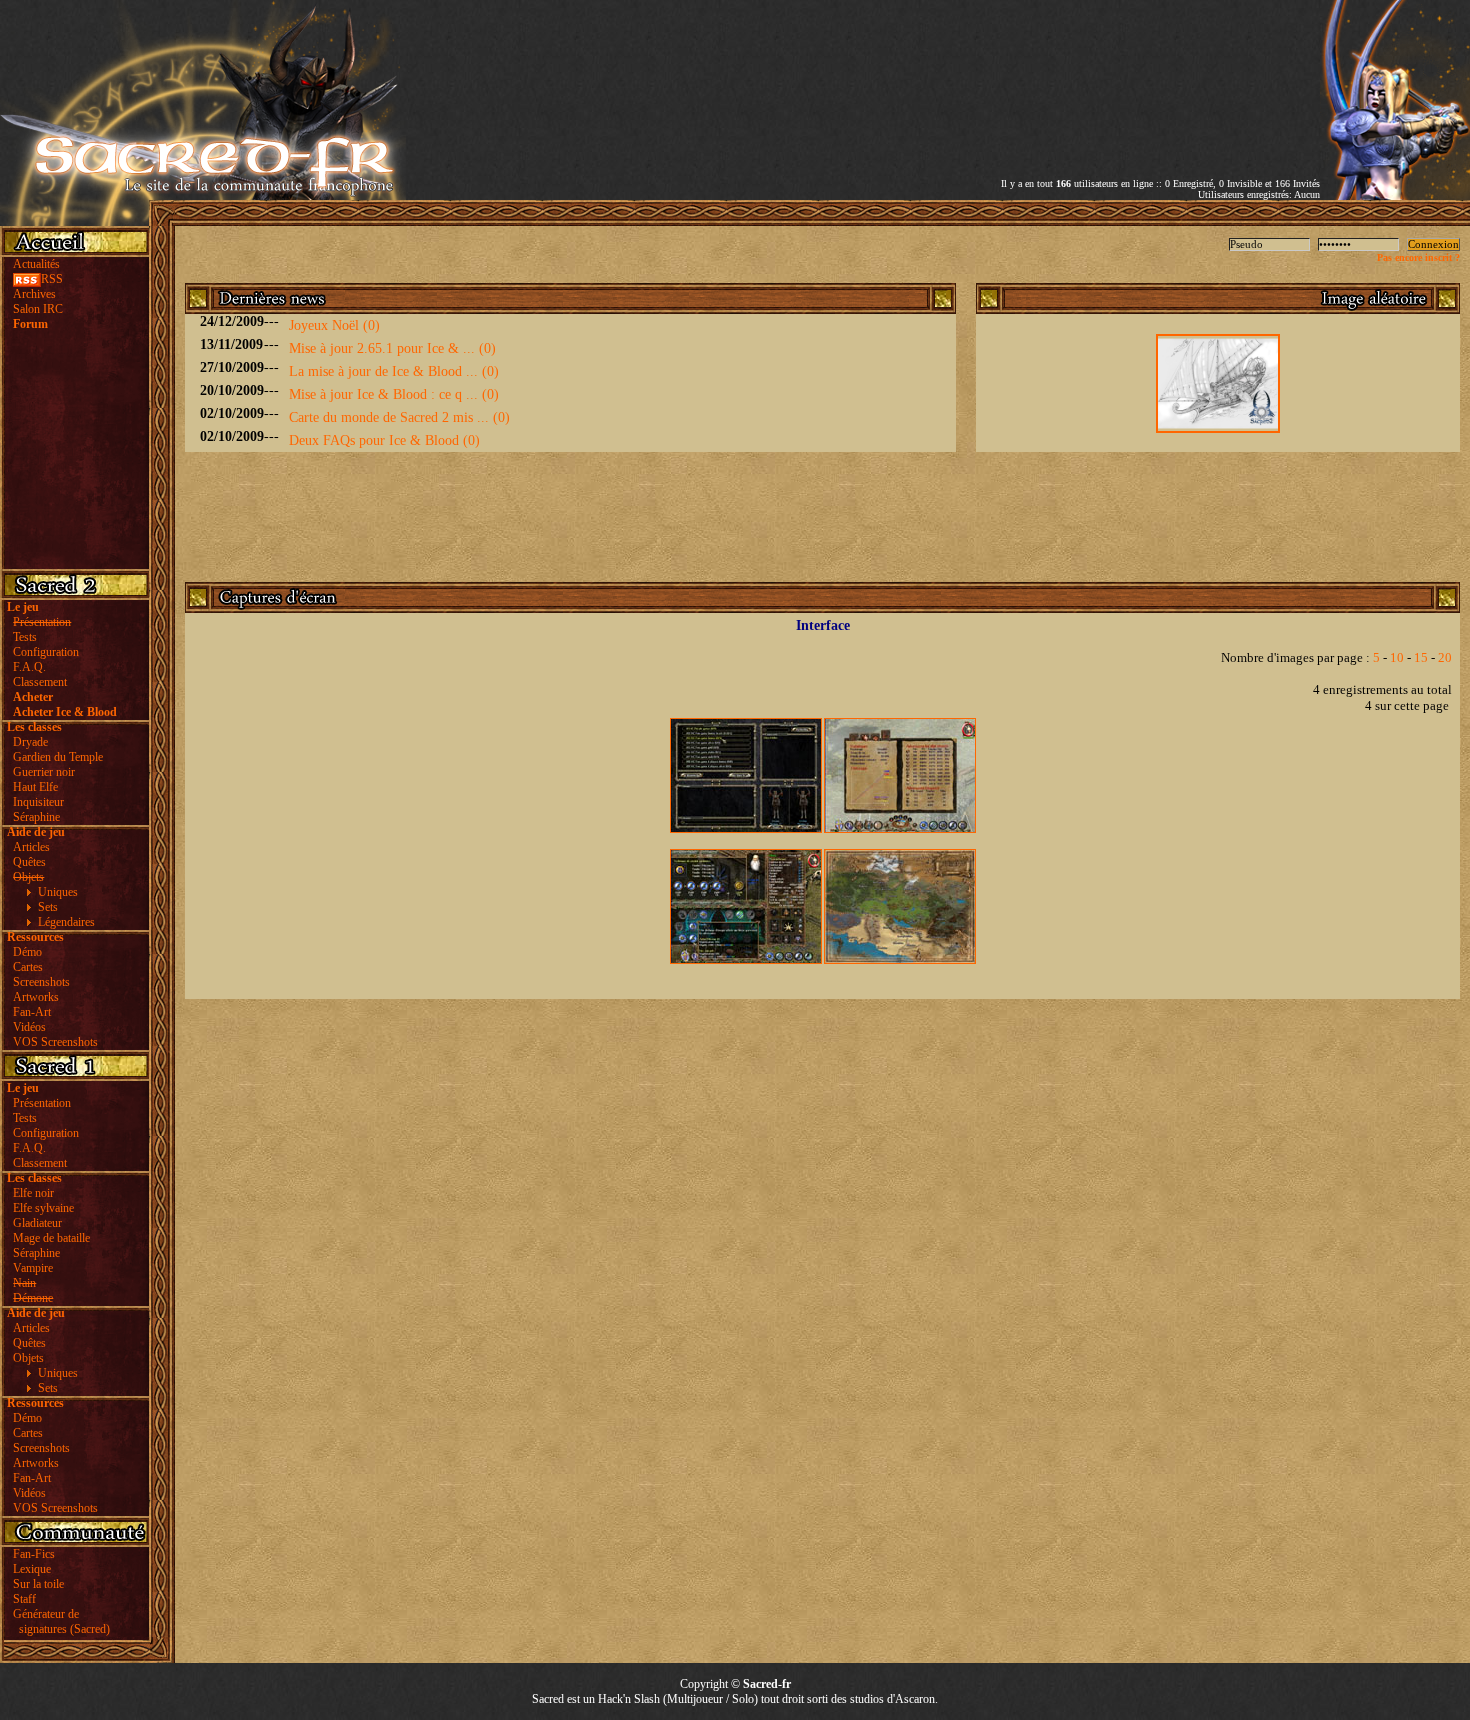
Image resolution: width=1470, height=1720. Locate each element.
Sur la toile (38, 1584)
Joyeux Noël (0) (334, 325)
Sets (48, 907)
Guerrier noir (44, 772)
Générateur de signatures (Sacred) (58, 1621)
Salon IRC (38, 309)
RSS (52, 279)
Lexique (32, 1569)
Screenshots (41, 982)
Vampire (33, 1268)
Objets (28, 1358)
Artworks (36, 997)
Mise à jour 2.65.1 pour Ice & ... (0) (392, 348)
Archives (34, 294)
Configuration (46, 652)
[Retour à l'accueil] (203, 195)
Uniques (58, 892)
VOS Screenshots (55, 1042)
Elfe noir (33, 1193)
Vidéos (29, 1027)
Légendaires (66, 922)
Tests (25, 637)
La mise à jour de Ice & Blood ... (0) (394, 371)
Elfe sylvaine (43, 1208)
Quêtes (29, 862)
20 (1445, 657)
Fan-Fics (34, 1554)
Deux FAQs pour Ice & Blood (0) (384, 440)
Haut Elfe (35, 787)
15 (1421, 657)
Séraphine (36, 817)
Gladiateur (37, 1223)
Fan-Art (32, 1012)
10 (1397, 657)
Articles (31, 847)
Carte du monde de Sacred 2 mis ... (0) (399, 417)
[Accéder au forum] (1395, 195)
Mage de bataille (51, 1238)
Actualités (36, 264)
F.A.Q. (29, 667)
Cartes (28, 967)
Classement (40, 682)
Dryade (30, 742)
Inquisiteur (38, 802)
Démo (27, 952)
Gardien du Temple (58, 757)
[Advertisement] (1086, 73)
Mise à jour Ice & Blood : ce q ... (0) (394, 394)
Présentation (42, 1103)
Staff (24, 1599)
